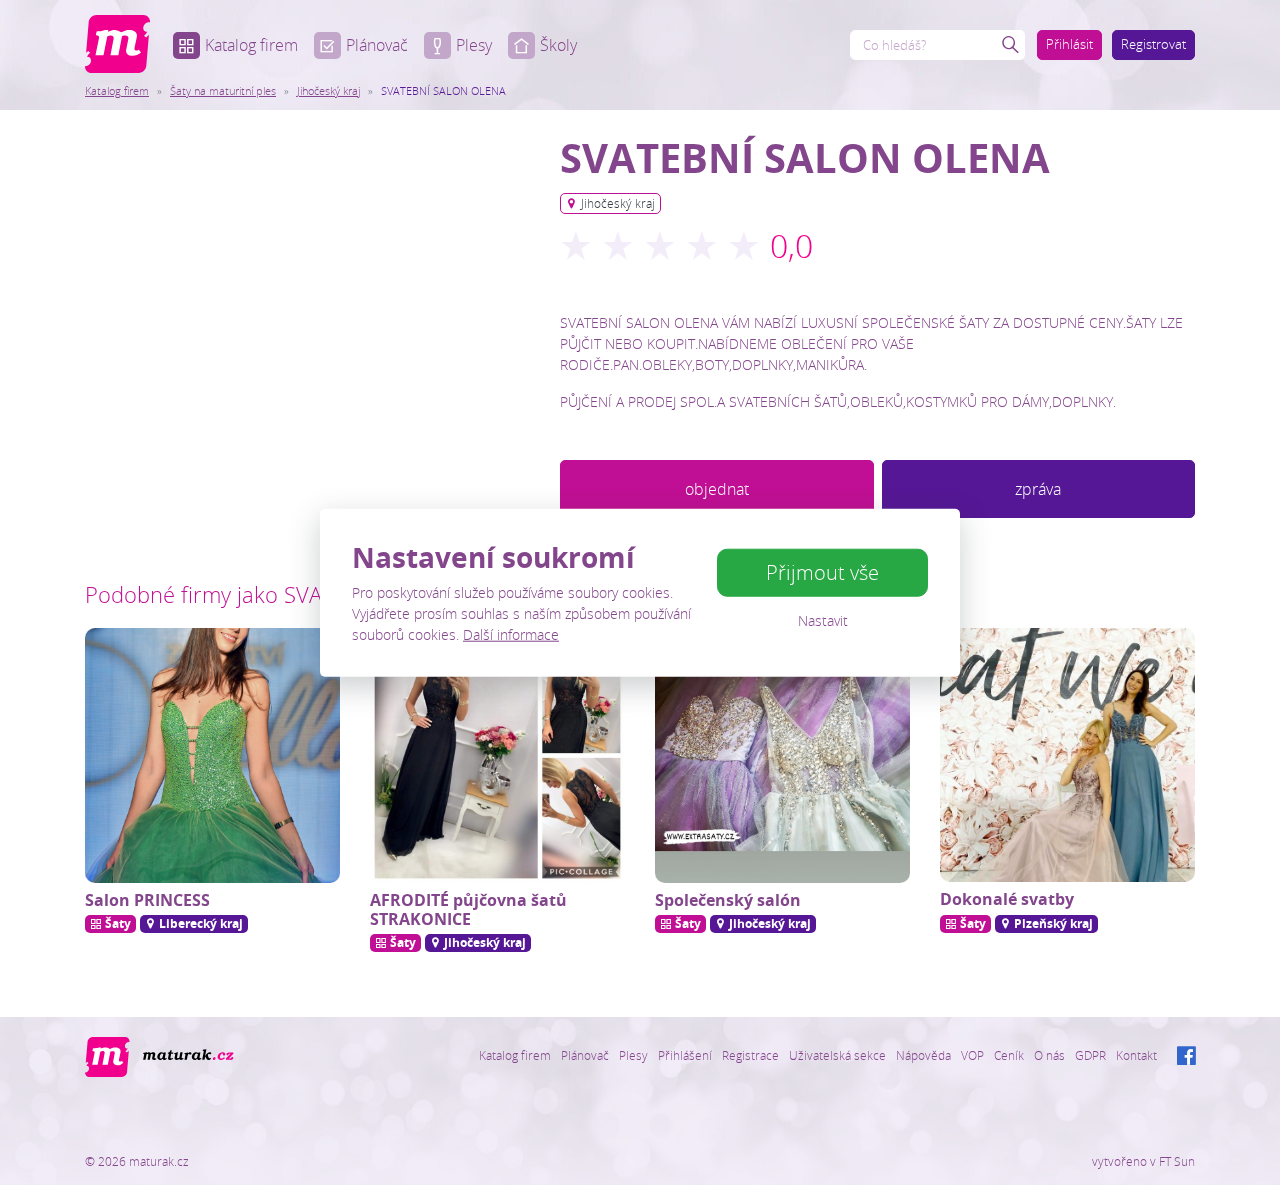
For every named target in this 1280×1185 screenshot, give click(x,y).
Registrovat (1153, 44)
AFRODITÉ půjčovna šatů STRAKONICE (468, 909)
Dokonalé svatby (1007, 899)
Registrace (750, 1055)
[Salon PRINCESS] (212, 755)
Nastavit (823, 620)
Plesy (474, 45)
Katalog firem (251, 45)
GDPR (1090, 1055)
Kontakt (1136, 1055)
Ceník (1009, 1055)
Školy (558, 45)
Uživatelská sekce (837, 1055)
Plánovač (377, 45)
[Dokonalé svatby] (1067, 755)
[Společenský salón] (782, 755)
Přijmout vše (822, 572)
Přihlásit (1069, 44)
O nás (1049, 1055)
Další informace (511, 634)
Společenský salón (728, 900)
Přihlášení (685, 1055)
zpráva (1038, 489)
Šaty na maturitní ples (223, 90)
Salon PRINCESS (147, 900)
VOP (972, 1055)
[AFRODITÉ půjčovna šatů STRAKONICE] (497, 755)
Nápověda (923, 1055)
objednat (717, 489)
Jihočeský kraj (328, 90)
